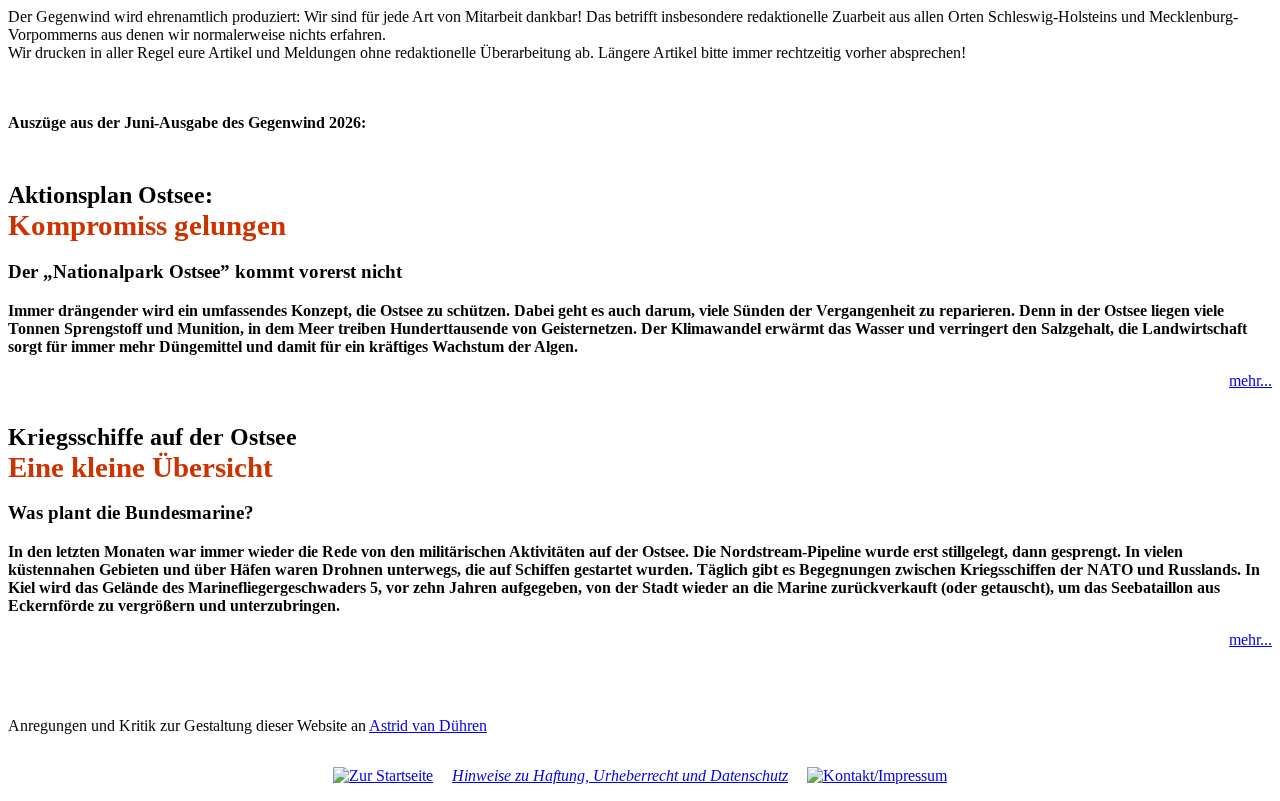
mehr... (1250, 380)
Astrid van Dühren (428, 725)
